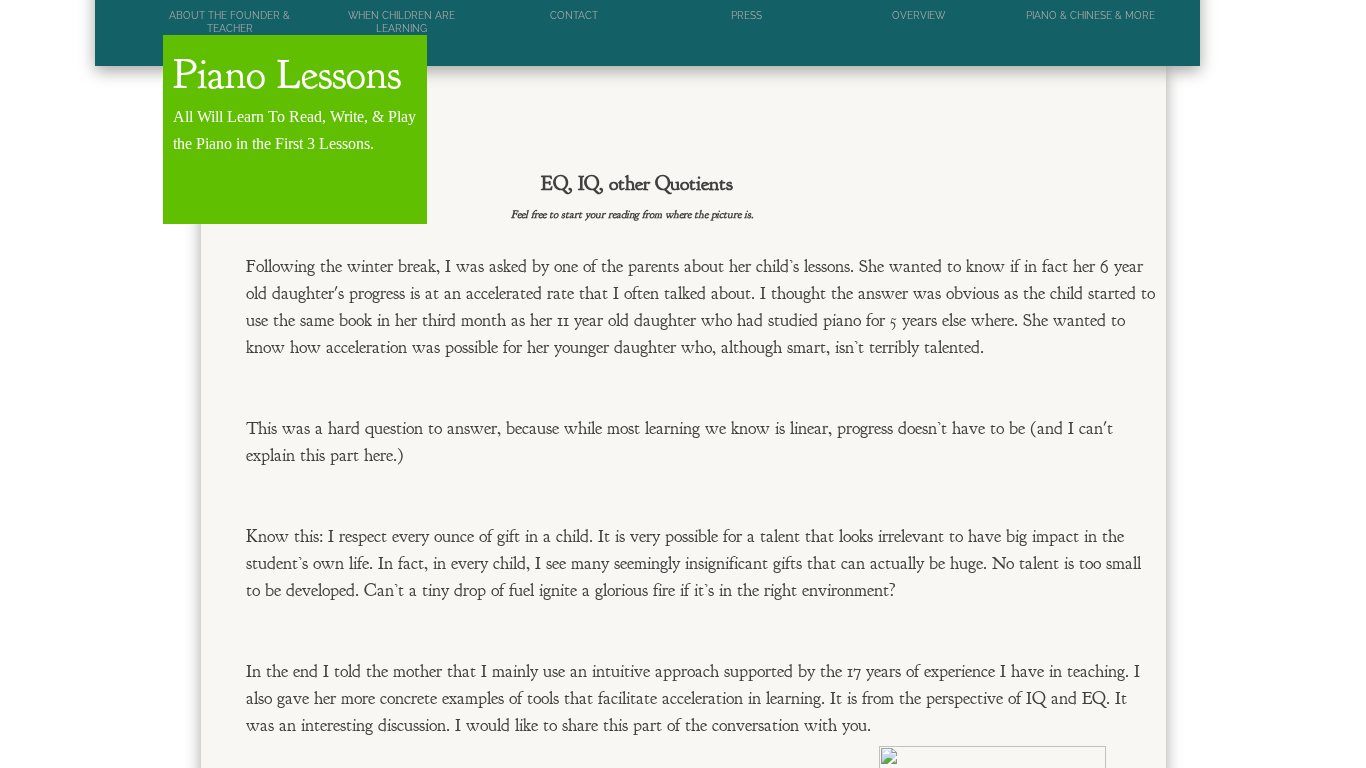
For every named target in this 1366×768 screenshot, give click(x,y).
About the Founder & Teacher (229, 22)
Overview (918, 15)
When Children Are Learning (401, 22)
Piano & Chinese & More (1090, 15)
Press (746, 15)
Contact (574, 15)
